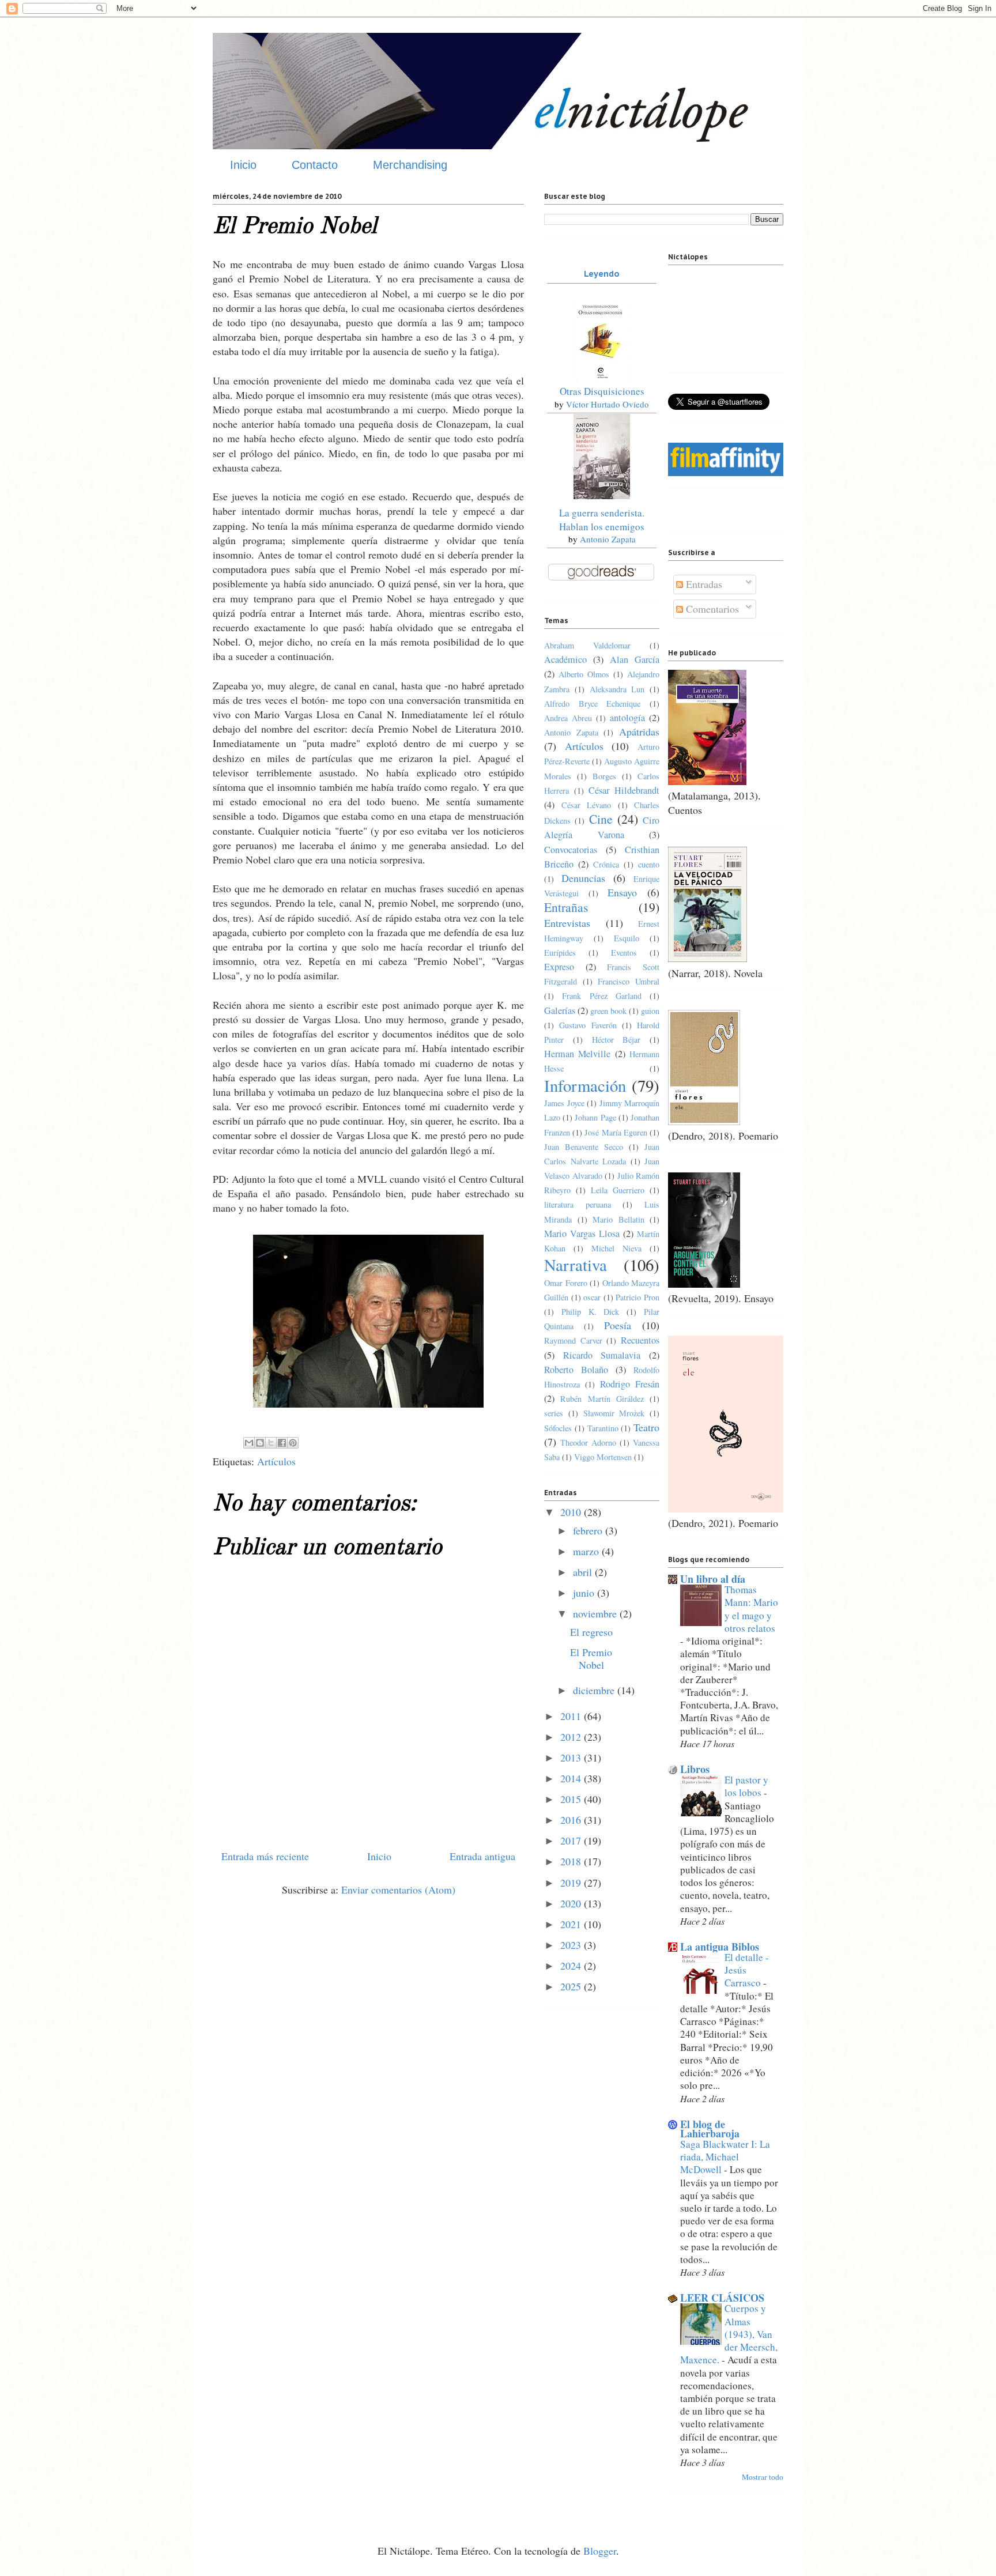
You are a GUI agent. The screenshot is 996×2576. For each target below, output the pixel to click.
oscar (592, 1297)
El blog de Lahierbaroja (710, 2129)
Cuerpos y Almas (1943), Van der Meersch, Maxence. (729, 2334)
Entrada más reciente (265, 1856)
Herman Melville (577, 1054)
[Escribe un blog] (260, 1443)
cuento (649, 864)
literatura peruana (578, 1204)
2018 (572, 1861)
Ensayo (622, 892)
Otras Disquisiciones (602, 391)
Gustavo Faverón (588, 1025)
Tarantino (603, 1428)
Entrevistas (567, 923)
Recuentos (640, 1340)
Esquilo (627, 938)
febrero (589, 1530)
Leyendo (602, 274)
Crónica (606, 864)
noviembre (596, 1613)
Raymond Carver (573, 1340)
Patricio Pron (637, 1297)
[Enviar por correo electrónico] (249, 1443)
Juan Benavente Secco (584, 1147)
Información (585, 1085)
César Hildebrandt (624, 790)
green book (608, 1011)
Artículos (276, 1461)
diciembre (595, 1690)
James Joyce (564, 1103)
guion (650, 1011)
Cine (601, 819)
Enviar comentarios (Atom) (398, 1889)
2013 (572, 1757)
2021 (572, 1924)
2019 (572, 1883)
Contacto (315, 165)
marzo (587, 1551)
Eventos (624, 953)
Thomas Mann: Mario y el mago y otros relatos (751, 1609)
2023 (572, 1945)
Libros (695, 1769)
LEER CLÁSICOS (722, 2298)
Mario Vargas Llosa (582, 1234)
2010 (572, 1512)
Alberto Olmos (584, 674)
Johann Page (595, 1117)
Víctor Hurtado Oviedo (608, 404)
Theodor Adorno (588, 1442)
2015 (572, 1799)
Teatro (646, 1427)
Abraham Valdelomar (587, 645)
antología (627, 718)
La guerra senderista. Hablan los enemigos (602, 520)
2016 (572, 1820)
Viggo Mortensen (603, 1457)
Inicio (243, 165)
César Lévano (586, 805)
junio (585, 1593)
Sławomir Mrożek (614, 1413)
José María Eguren (616, 1132)
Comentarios (711, 609)
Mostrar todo (763, 2477)
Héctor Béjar (616, 1040)
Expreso (559, 967)
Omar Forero (566, 1283)
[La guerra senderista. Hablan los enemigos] (602, 495)
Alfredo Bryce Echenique (592, 704)
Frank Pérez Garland (602, 996)
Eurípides (560, 953)
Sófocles (558, 1428)
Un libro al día (713, 1579)
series (554, 1413)
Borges (604, 776)
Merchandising (410, 165)
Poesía (618, 1325)
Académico (565, 659)
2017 (572, 1840)
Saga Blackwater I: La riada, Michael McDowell (725, 2157)
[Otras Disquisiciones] (602, 378)
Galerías (560, 1010)
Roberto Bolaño (576, 1370)
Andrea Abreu (568, 718)
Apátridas (639, 731)
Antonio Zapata (608, 539)
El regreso (591, 1632)
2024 (572, 1966)
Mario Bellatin (618, 1219)
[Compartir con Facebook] (282, 1443)
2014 (572, 1778)
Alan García (635, 659)
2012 (572, 1737)
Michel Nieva (616, 1248)
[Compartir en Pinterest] (293, 1443)
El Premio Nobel (591, 1658)
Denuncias (583, 878)
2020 (572, 1903)
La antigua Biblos (720, 1947)
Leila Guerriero (618, 1190)
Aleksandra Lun (617, 689)
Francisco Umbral (629, 981)
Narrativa (576, 1265)
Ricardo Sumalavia (602, 1355)
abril (584, 1572)
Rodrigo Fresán (630, 1384)
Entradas (703, 584)
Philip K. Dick (591, 1312)
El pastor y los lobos (746, 1786)
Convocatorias (571, 850)
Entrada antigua (482, 1856)
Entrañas (566, 907)
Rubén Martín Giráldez (602, 1399)
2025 (572, 1986)
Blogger (600, 2551)
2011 (572, 1716)
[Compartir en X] (271, 1443)
